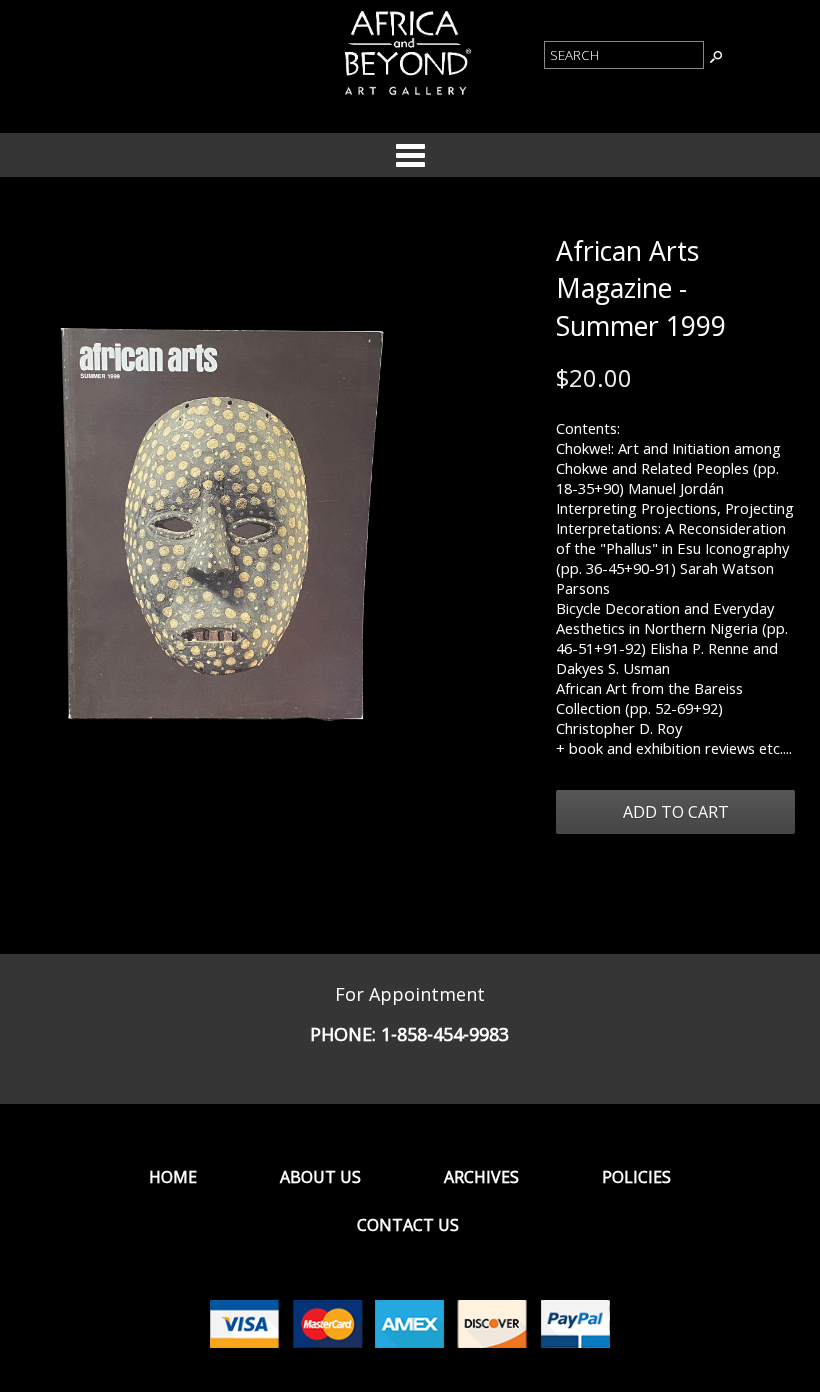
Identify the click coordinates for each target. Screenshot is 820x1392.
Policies (636, 1177)
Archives (481, 1177)
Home (173, 1177)
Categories (410, 155)
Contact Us (408, 1225)
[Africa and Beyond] (406, 96)
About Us (320, 1177)
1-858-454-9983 (445, 1034)
